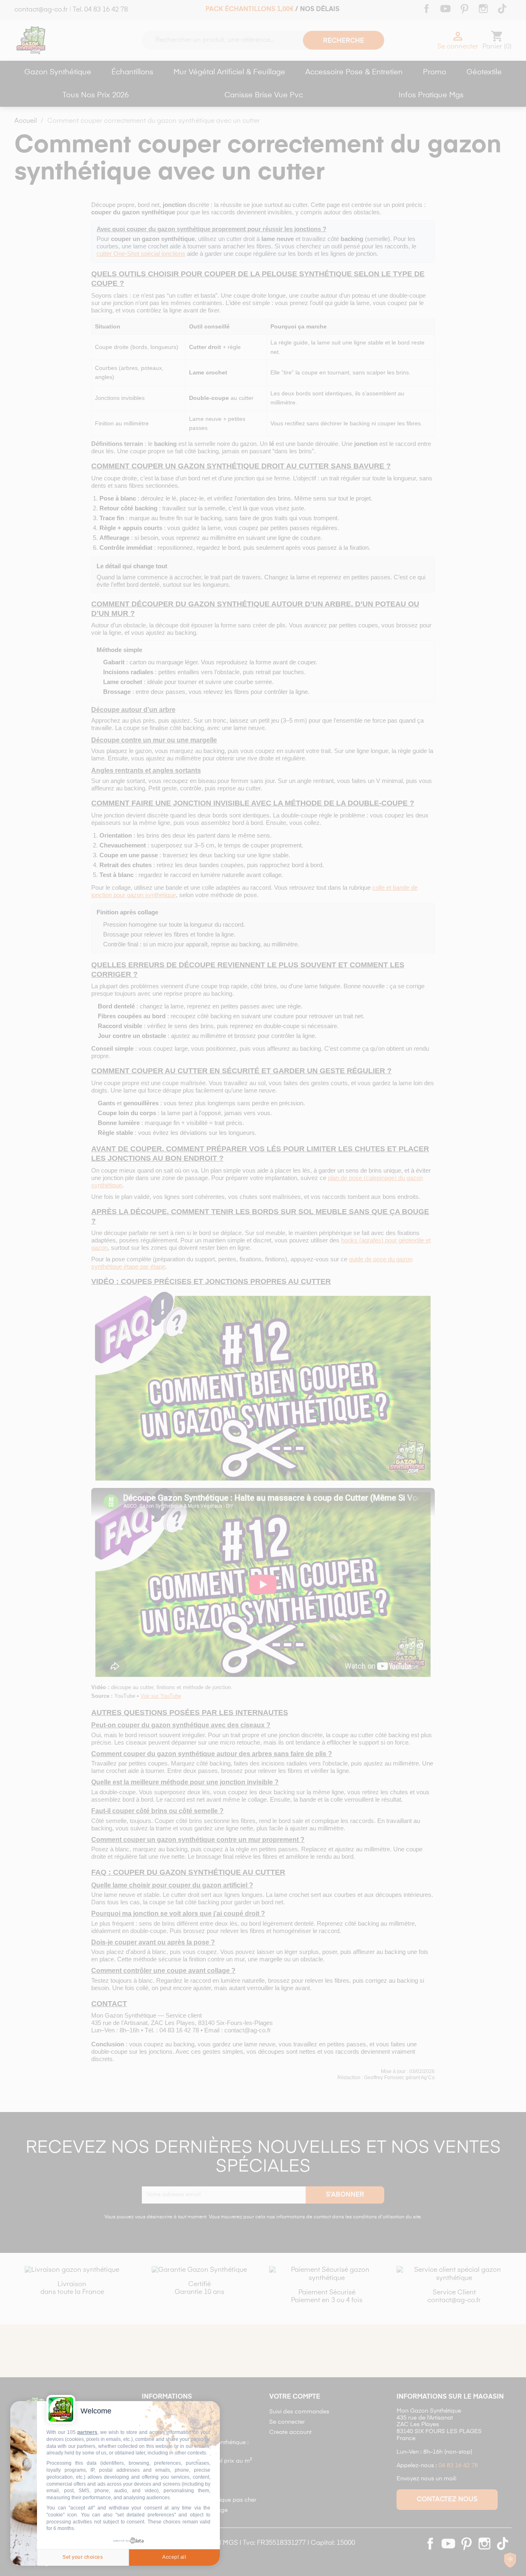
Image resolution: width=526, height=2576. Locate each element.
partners (87, 2432)
